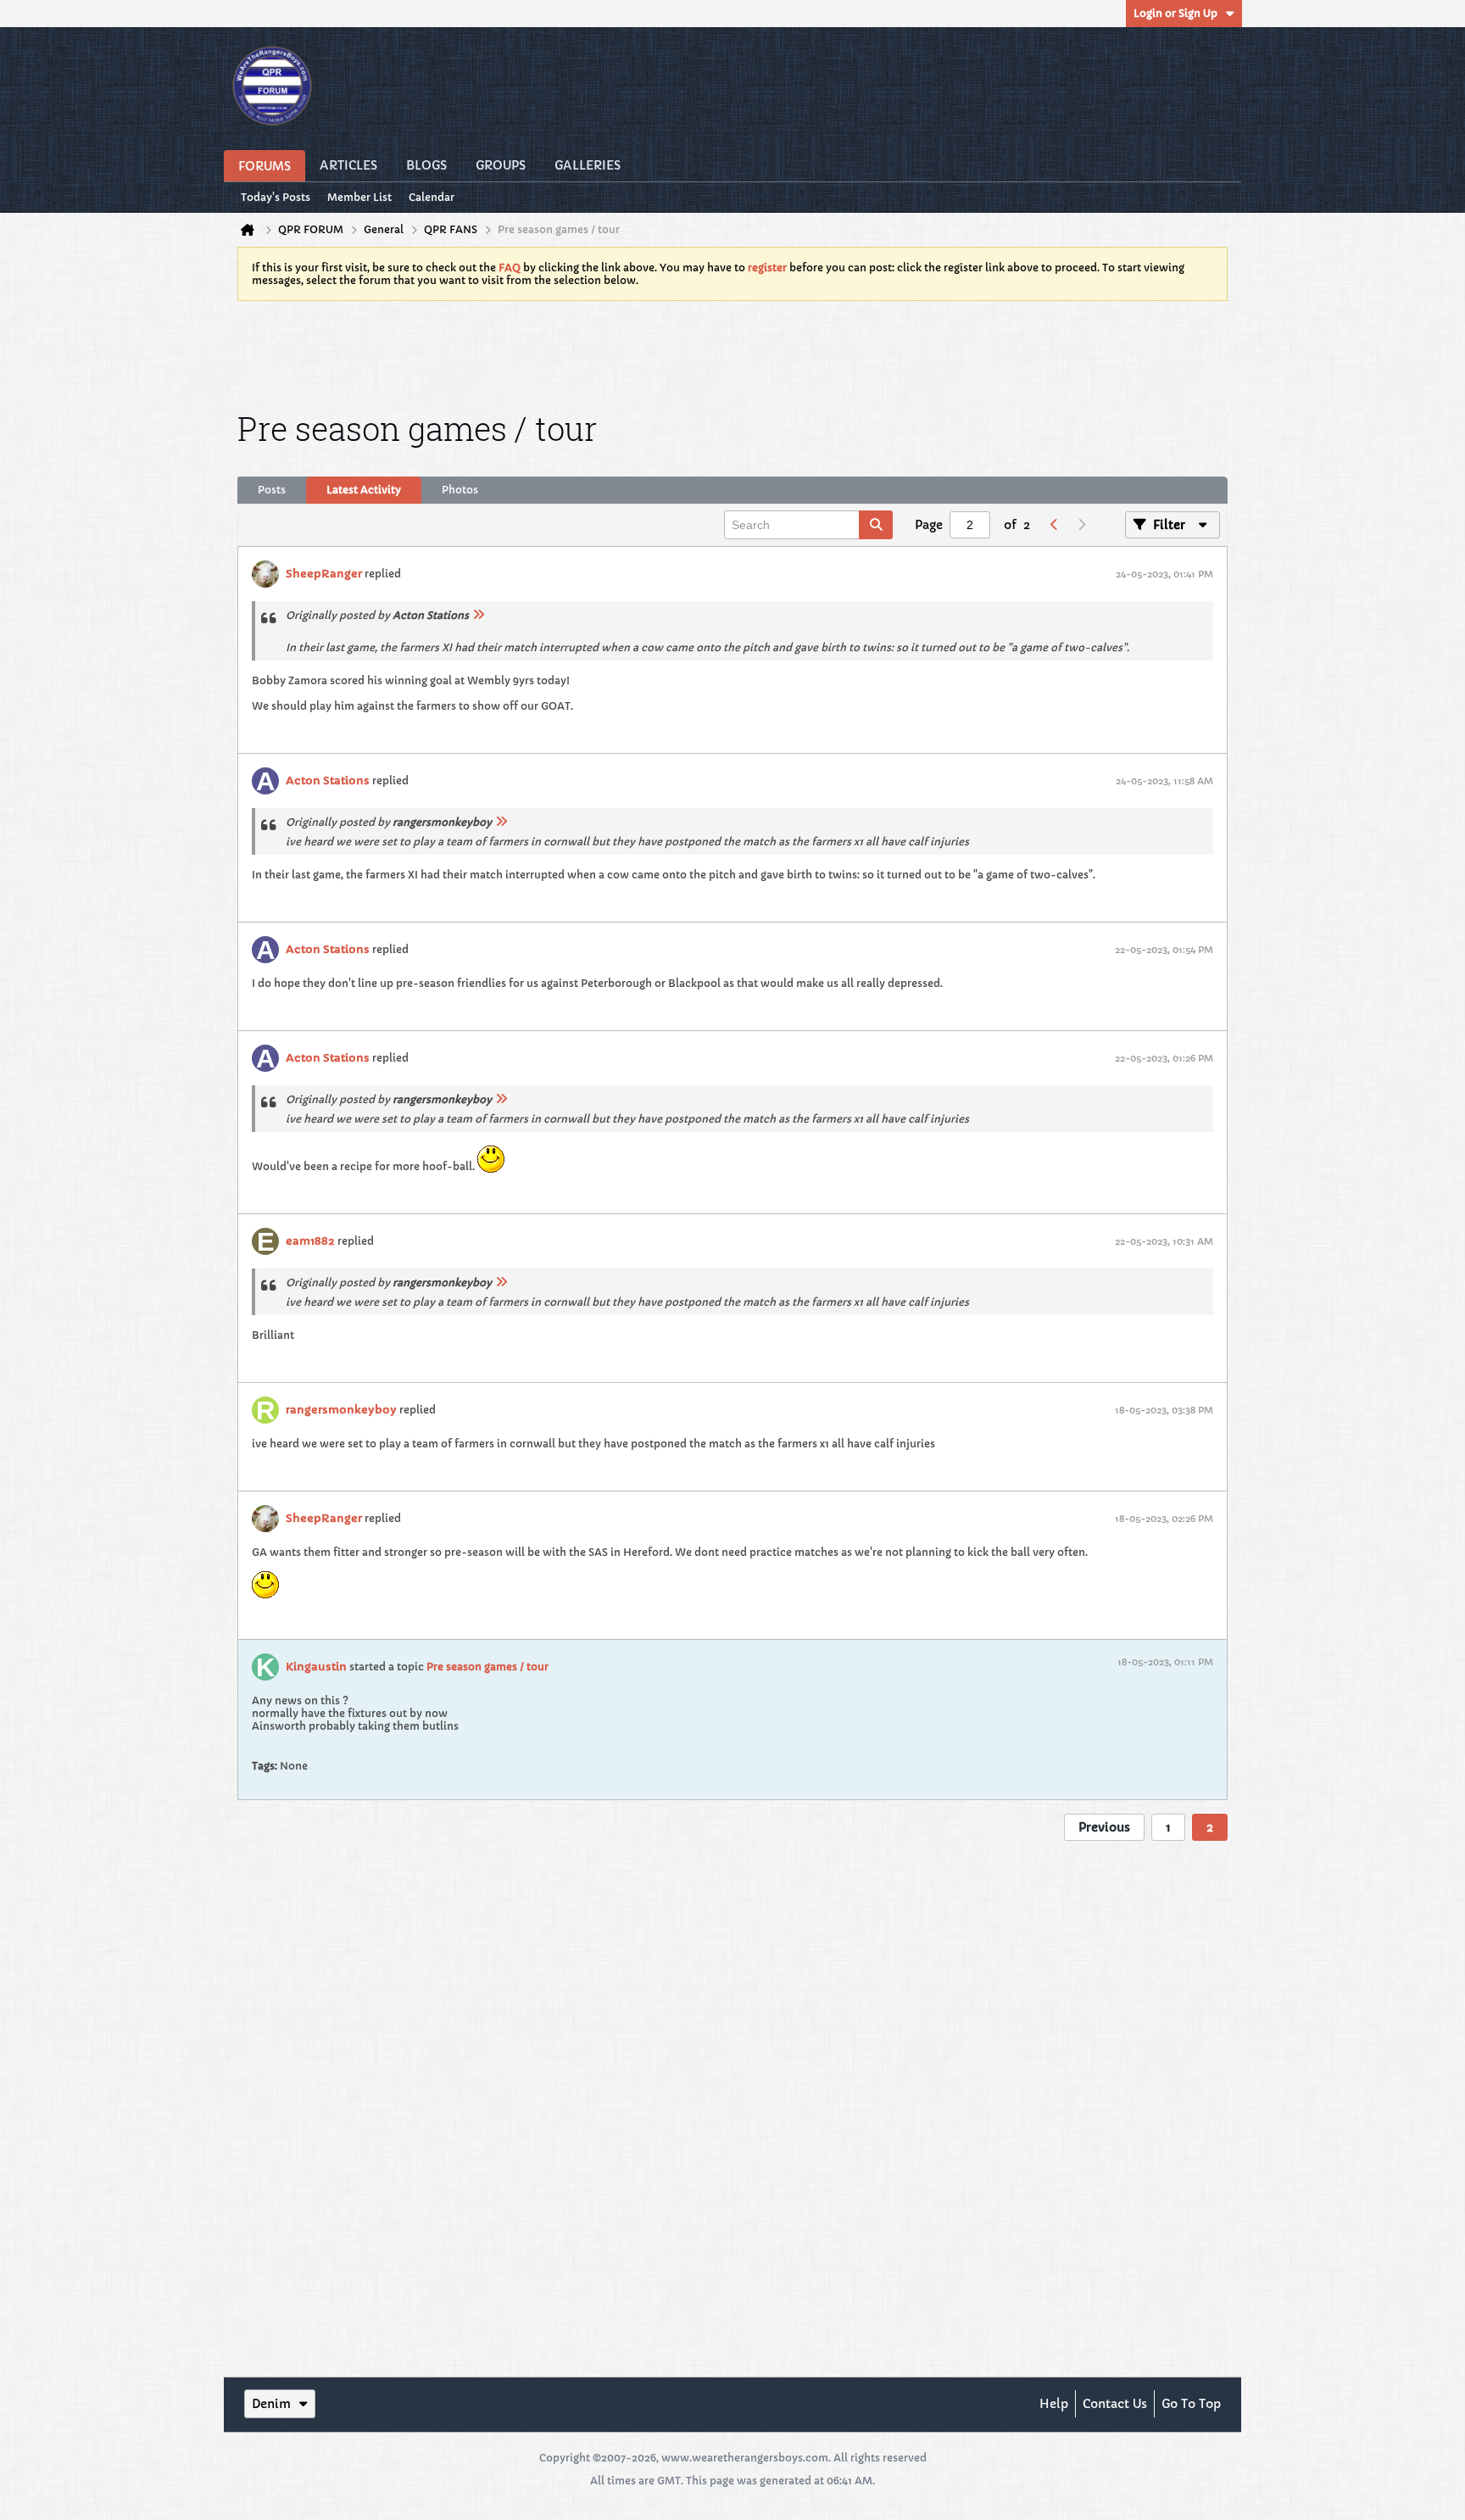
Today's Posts (276, 197)
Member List (359, 197)
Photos (460, 490)
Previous (1104, 1827)
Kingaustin (316, 1667)
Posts (272, 490)
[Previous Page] (1054, 525)
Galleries (588, 165)
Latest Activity (364, 490)
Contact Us (1115, 2404)
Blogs (426, 165)
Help (1054, 2404)
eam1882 (310, 1241)
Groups (501, 165)
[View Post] (478, 615)
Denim (271, 2404)
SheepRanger (324, 574)
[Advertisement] (732, 353)
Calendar (432, 197)
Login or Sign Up (1175, 13)
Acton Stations (328, 781)
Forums (265, 166)
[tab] (272, 490)
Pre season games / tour (487, 1667)
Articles (348, 165)
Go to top (1191, 2404)
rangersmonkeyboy (341, 1410)
